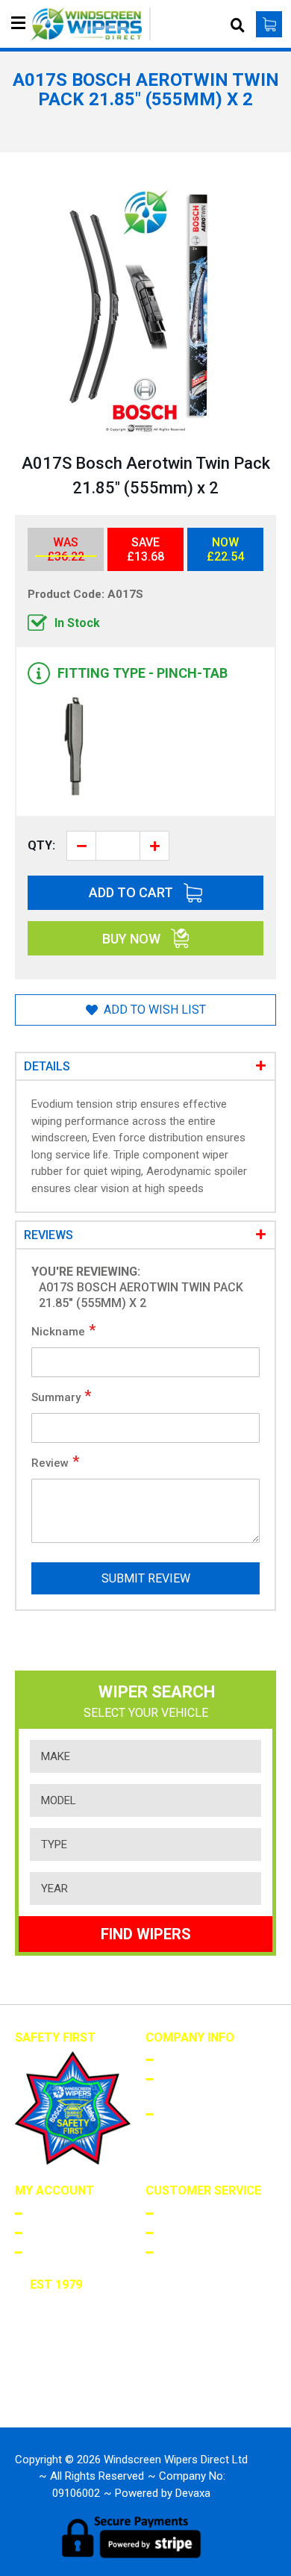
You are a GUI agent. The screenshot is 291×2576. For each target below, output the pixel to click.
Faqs (170, 2212)
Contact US (188, 2251)
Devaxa (193, 2493)
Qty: (41, 845)
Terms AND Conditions (187, 2086)
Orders (46, 2232)
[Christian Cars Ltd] (75, 2392)
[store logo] (91, 24)
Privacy (178, 2113)
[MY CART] (269, 24)
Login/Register (66, 2212)
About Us (182, 2059)
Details (47, 1066)
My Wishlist (58, 2251)
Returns (180, 2232)
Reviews (48, 1235)
